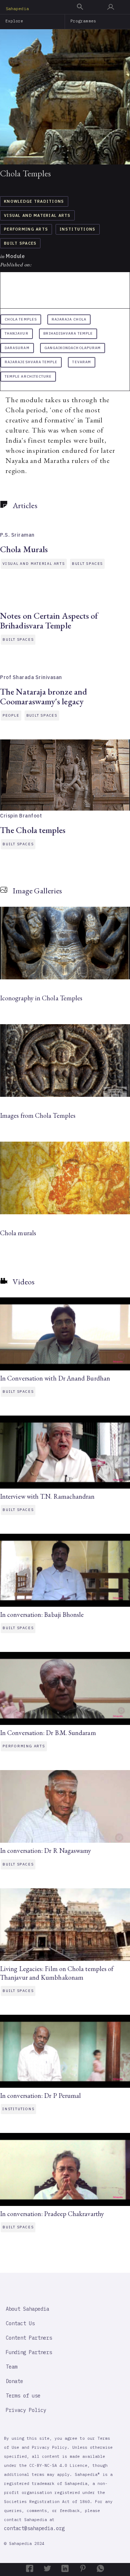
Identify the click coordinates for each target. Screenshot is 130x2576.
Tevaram (82, 362)
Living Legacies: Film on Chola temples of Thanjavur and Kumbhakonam (57, 1973)
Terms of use (23, 2396)
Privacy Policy (26, 2410)
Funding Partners (29, 2352)
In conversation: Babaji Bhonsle (42, 1615)
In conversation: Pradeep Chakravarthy (52, 2214)
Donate (14, 2381)
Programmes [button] (83, 21)
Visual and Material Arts (37, 215)
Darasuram (17, 348)
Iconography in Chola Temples (41, 998)
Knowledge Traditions (34, 201)
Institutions (77, 229)
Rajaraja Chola (69, 319)
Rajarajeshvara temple (31, 362)
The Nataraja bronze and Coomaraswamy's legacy (44, 696)
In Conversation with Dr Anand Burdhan (55, 1378)
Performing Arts (26, 229)
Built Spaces (20, 243)
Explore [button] (14, 21)
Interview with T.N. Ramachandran (47, 1496)
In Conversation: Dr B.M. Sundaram (48, 1733)
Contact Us (20, 2323)
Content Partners (29, 2338)
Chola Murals (24, 549)
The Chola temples (33, 830)
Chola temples (21, 319)
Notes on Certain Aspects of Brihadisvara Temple (49, 621)
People (11, 715)
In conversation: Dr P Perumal (40, 2096)
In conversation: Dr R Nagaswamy (45, 1851)
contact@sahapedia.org (34, 2528)
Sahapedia (17, 8)
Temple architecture (28, 376)
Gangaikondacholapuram (73, 348)
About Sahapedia (27, 2309)
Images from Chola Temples (38, 1115)
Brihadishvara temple (68, 333)
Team (12, 2367)
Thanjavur (17, 333)
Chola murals (18, 1233)
